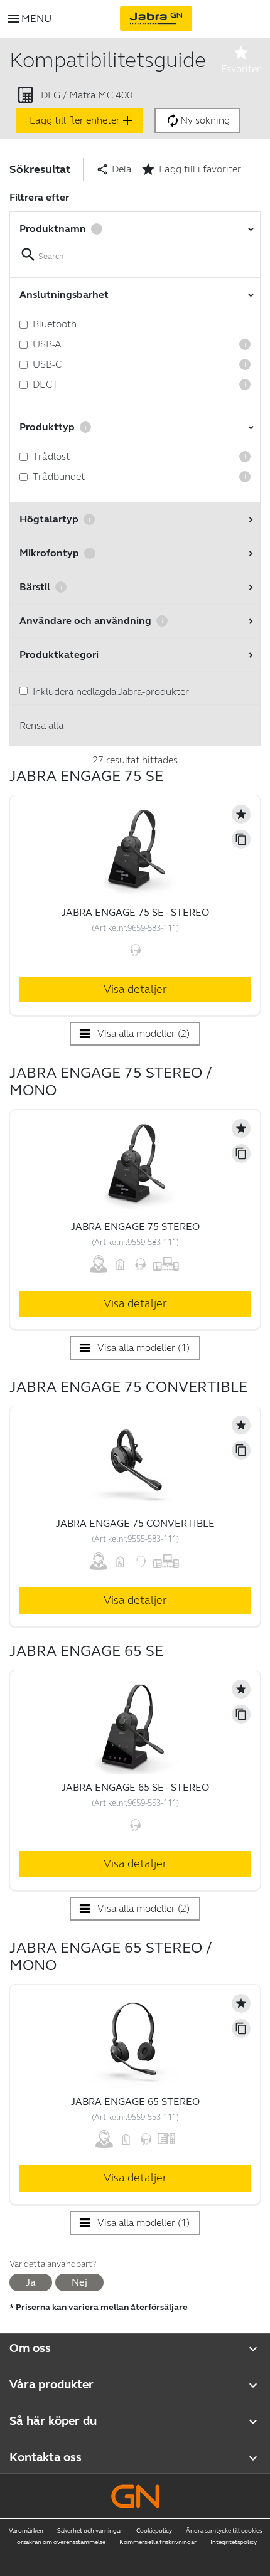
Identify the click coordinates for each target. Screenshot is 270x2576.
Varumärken (26, 2531)
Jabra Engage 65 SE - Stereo (135, 1787)
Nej (79, 2282)
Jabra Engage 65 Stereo (135, 2102)
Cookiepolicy (154, 2531)
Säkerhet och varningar (90, 2531)
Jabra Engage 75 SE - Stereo (135, 912)
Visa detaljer (135, 989)
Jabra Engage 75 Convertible (135, 1523)
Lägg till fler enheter (82, 120)
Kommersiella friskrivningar (158, 2542)
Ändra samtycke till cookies (224, 2531)
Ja (31, 2282)
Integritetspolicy (234, 2542)
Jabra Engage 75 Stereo (135, 1227)
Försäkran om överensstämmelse (59, 2542)
